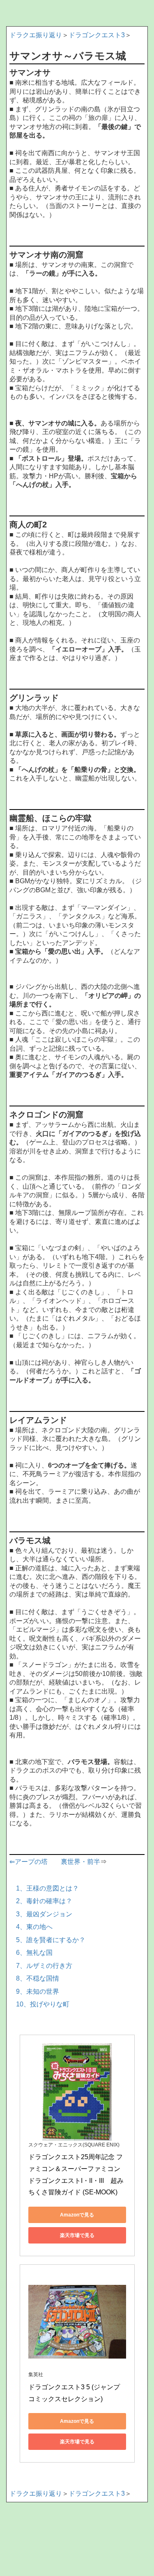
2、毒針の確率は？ (44, 1901)
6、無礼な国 (34, 1953)
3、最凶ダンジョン (44, 1914)
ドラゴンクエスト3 (97, 35)
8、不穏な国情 (38, 1978)
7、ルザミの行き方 (44, 1966)
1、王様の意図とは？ (47, 1888)
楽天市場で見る (77, 2235)
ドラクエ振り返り (36, 35)
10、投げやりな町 (43, 2004)
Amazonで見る (77, 2215)
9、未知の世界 (38, 1991)
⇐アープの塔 (29, 1862)
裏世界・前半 (80, 1862)
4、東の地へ (34, 1927)
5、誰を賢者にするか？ (51, 1940)
